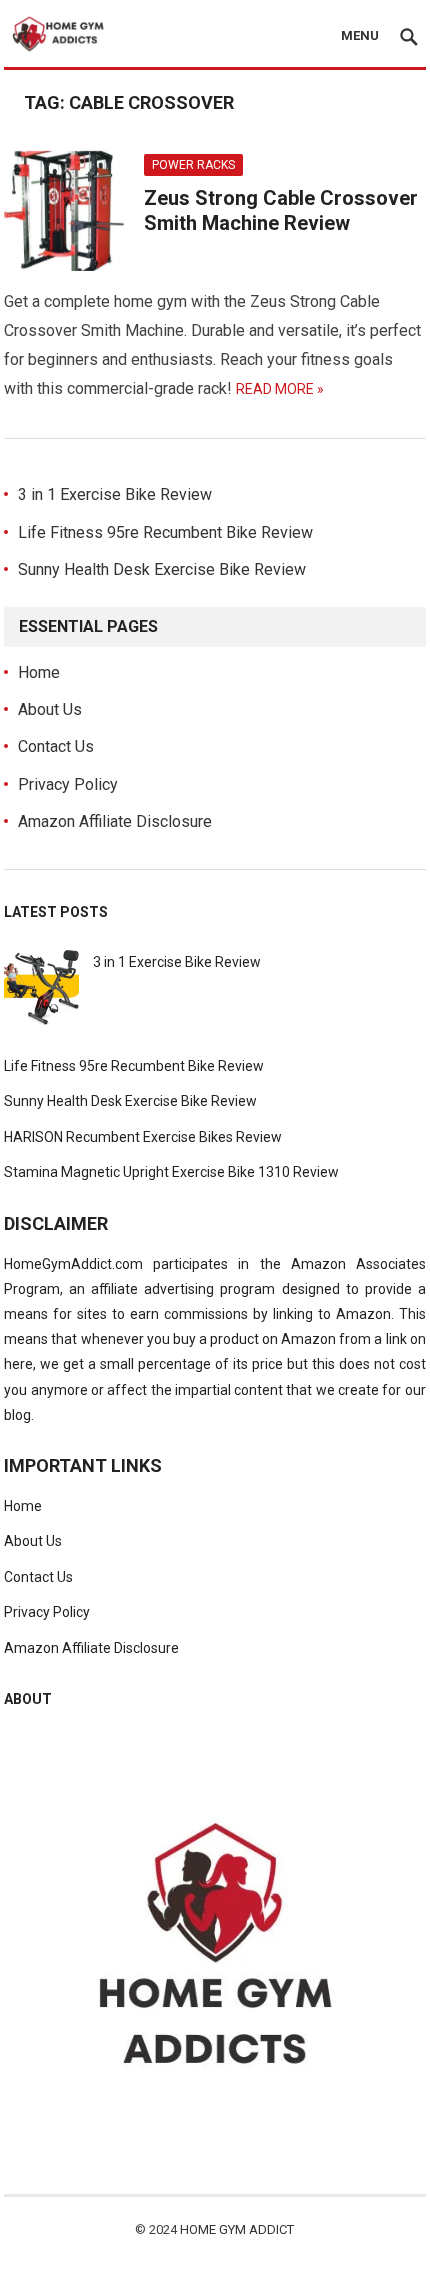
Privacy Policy (68, 784)
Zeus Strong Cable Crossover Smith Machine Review (281, 211)
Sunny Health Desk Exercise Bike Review (162, 569)
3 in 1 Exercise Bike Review (115, 494)
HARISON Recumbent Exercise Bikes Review (143, 1137)
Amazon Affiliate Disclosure (115, 821)
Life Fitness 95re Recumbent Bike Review (165, 532)
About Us (50, 709)
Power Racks (193, 165)
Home (39, 672)
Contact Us (56, 746)
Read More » (280, 389)
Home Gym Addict (237, 2229)
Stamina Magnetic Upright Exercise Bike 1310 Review (171, 1172)
